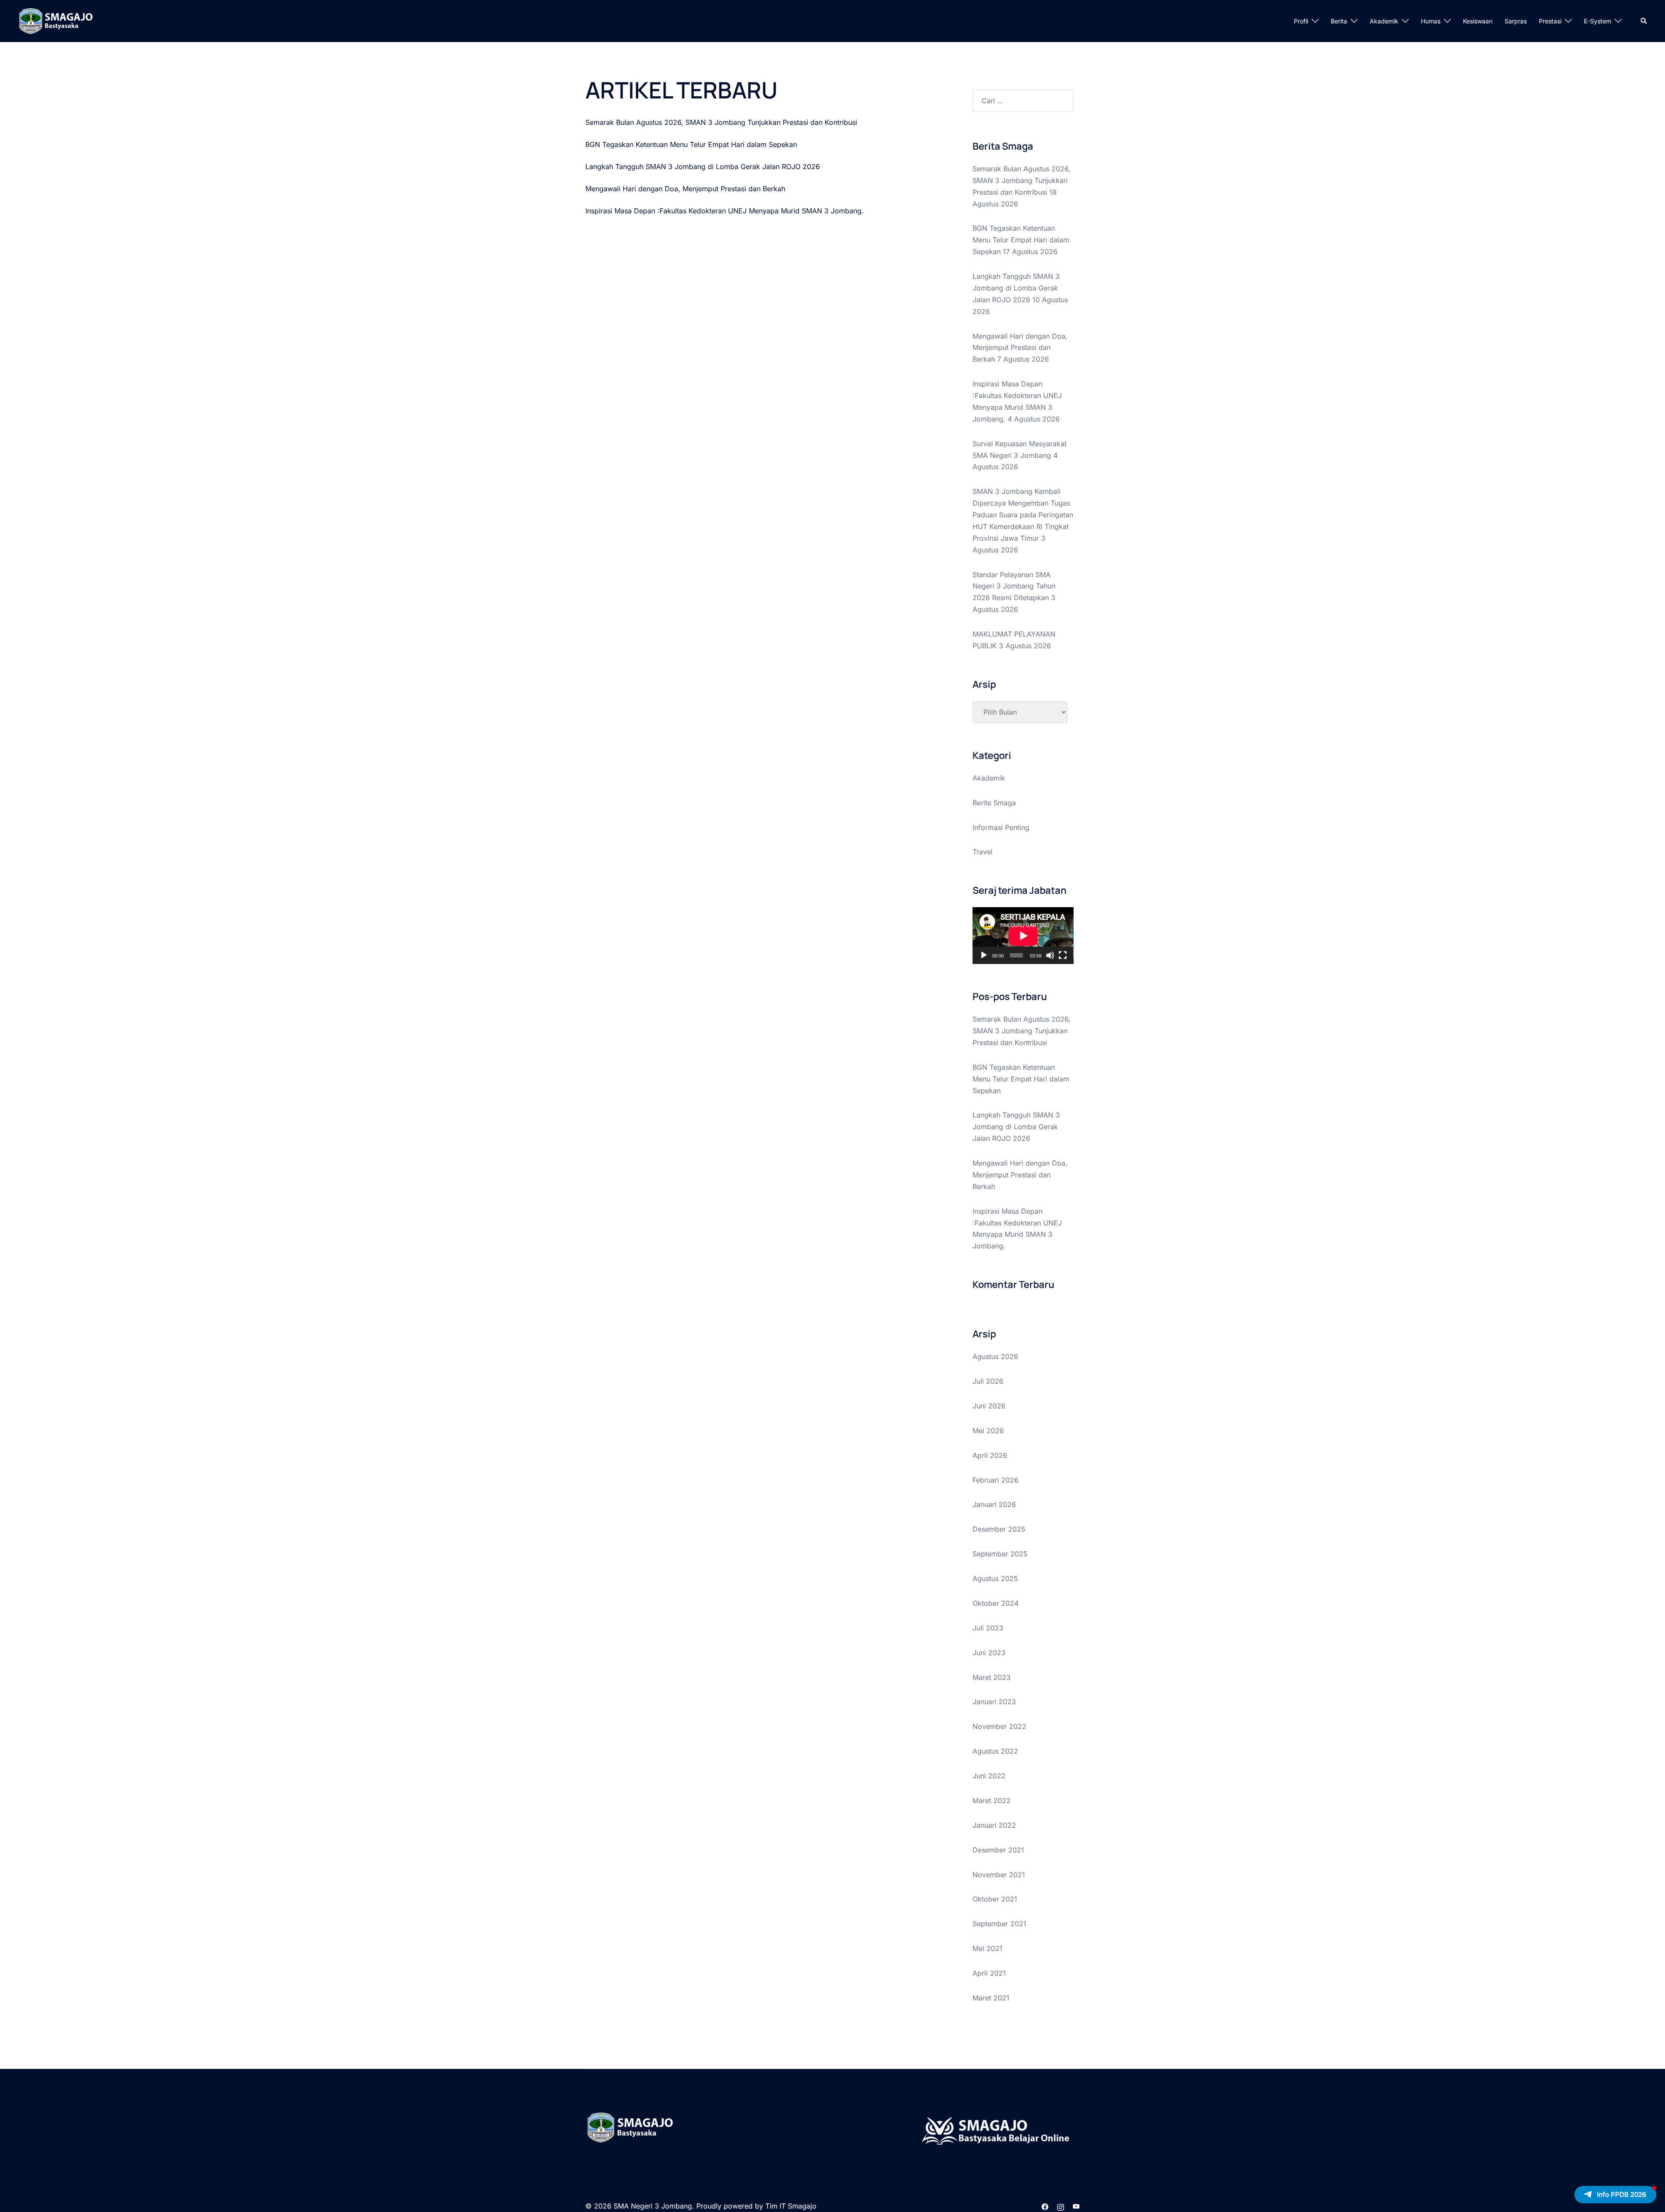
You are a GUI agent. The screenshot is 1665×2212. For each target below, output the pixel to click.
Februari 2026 (996, 1480)
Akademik (1384, 21)
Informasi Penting (1001, 827)
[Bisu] (1050, 955)
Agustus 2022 (995, 1751)
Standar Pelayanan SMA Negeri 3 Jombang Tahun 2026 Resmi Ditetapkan (1014, 586)
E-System (1598, 21)
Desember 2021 (998, 1850)
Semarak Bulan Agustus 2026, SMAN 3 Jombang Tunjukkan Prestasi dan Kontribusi (721, 122)
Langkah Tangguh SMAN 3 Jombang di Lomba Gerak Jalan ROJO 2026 (703, 167)
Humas (1431, 21)
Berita (1339, 21)
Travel (983, 852)
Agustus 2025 (995, 1578)
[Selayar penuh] (1063, 955)
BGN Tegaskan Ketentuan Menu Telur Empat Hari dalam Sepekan (691, 144)
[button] (1644, 21)
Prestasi (1550, 21)
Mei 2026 (988, 1431)
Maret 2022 (992, 1800)
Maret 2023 (992, 1677)
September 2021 (999, 1924)
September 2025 (1000, 1554)
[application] (1023, 936)
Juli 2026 (988, 1381)
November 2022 (999, 1726)
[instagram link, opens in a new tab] (1061, 2206)
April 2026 (990, 1455)
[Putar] (984, 955)
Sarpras (1516, 21)
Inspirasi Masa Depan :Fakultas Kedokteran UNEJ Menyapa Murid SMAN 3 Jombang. (725, 211)
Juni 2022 (989, 1776)
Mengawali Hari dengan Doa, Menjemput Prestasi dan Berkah (685, 189)
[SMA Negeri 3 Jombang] (73, 20)
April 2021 (989, 1973)
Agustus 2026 (995, 1356)
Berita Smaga (994, 803)
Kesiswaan (1478, 21)
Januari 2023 (994, 1702)
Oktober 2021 (995, 1899)
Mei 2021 (988, 1948)
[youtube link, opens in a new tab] (1076, 2206)
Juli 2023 (988, 1628)
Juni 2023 (989, 1653)
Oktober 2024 (996, 1603)
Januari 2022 (994, 1825)
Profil (1301, 21)
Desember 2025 (999, 1529)
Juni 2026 (989, 1406)
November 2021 (999, 1875)
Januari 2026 (994, 1504)
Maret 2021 (991, 1998)
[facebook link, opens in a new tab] (1045, 2206)
